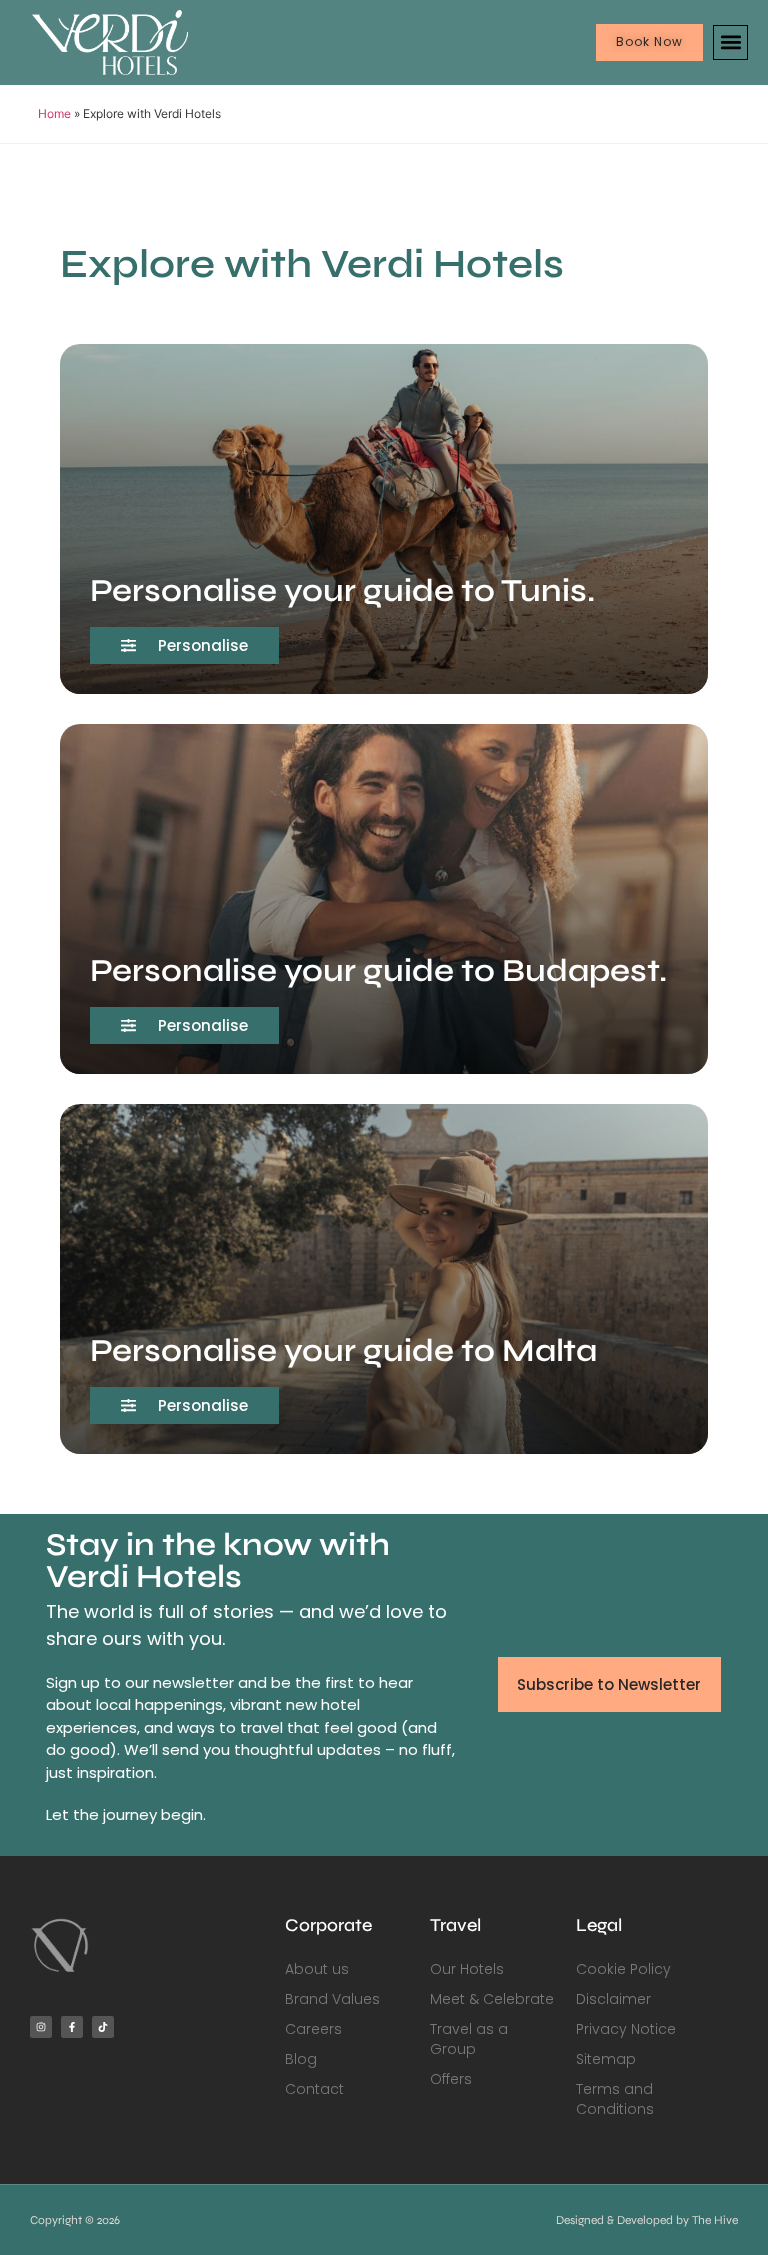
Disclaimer (613, 1999)
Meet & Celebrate (492, 1999)
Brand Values (332, 1999)
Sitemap (606, 2059)
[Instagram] (41, 2027)
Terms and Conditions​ (615, 2099)
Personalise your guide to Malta (343, 1350)
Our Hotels (467, 1969)
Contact (314, 2089)
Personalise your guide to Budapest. (378, 970)
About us (317, 1969)
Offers (451, 2079)
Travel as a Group (469, 2039)
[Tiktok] (103, 2027)
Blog (301, 2059)
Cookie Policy (623, 1969)
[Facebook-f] (72, 2027)
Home (54, 113)
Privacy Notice (626, 2029)
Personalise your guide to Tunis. (342, 590)
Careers (313, 2029)
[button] (730, 42)
